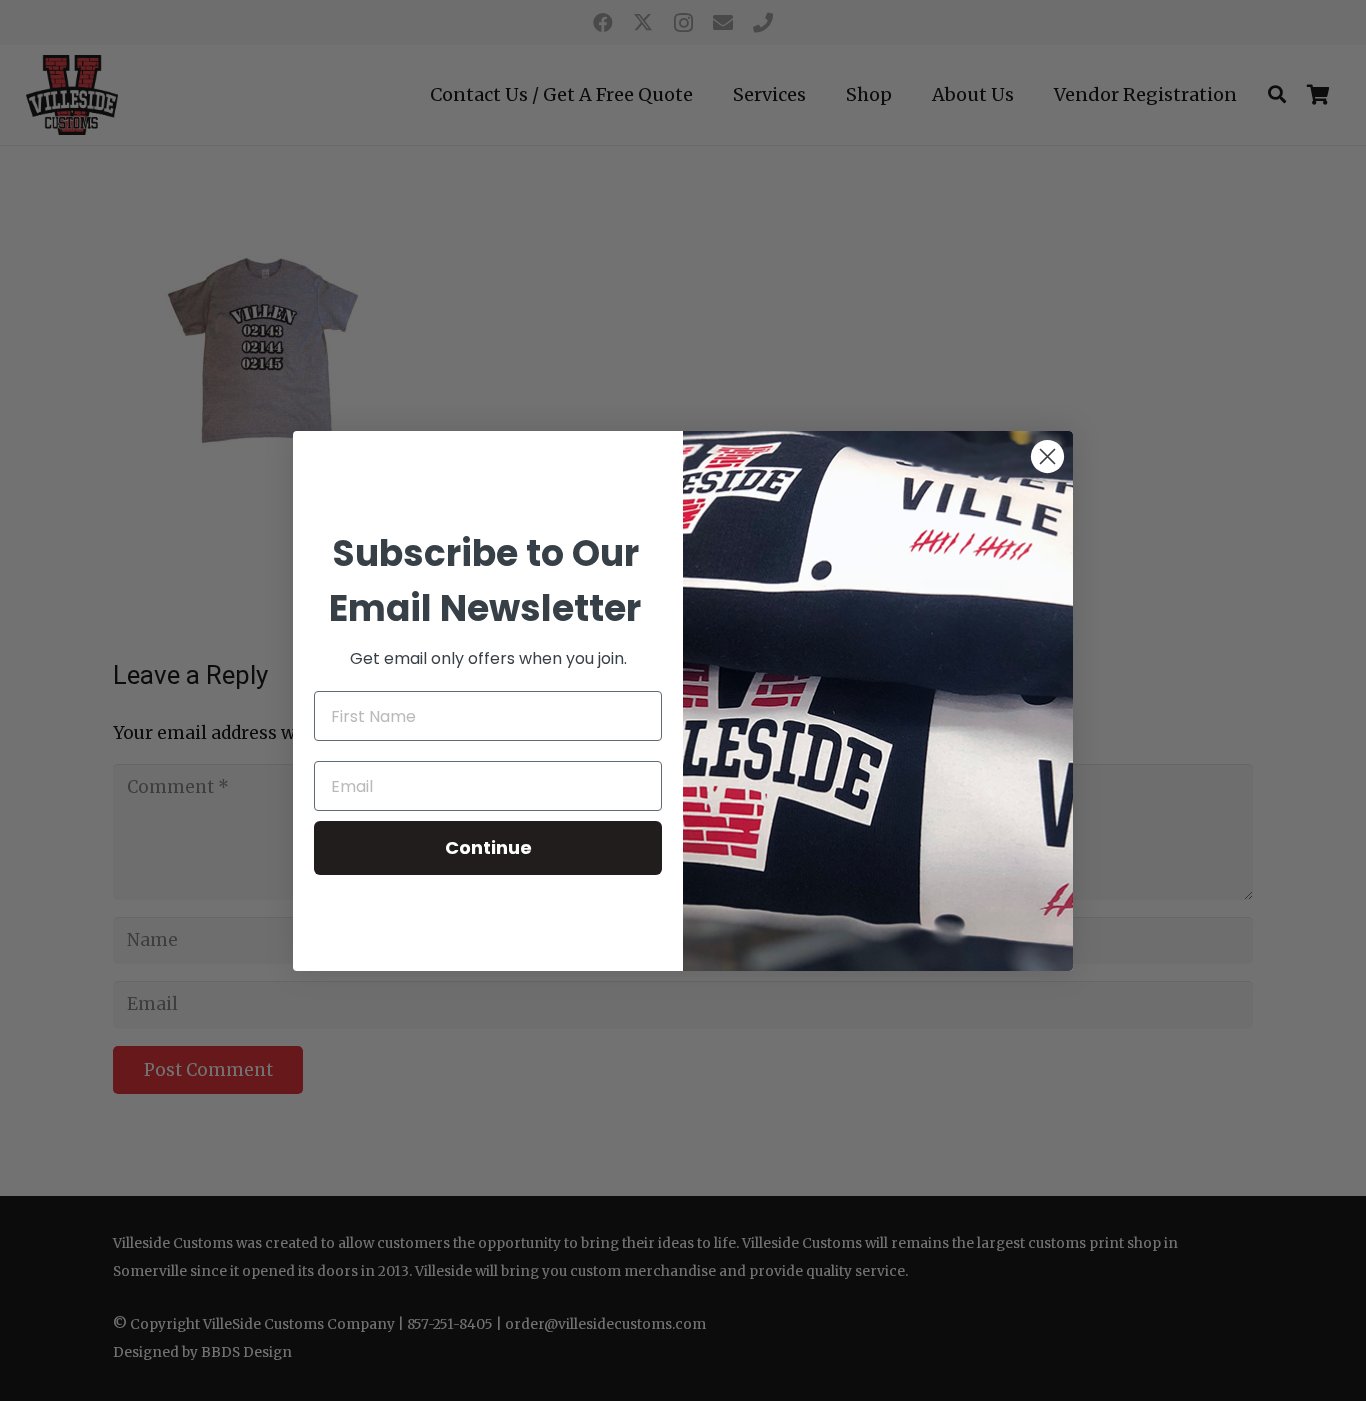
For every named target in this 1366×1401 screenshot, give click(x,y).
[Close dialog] (1047, 456)
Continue (488, 847)
